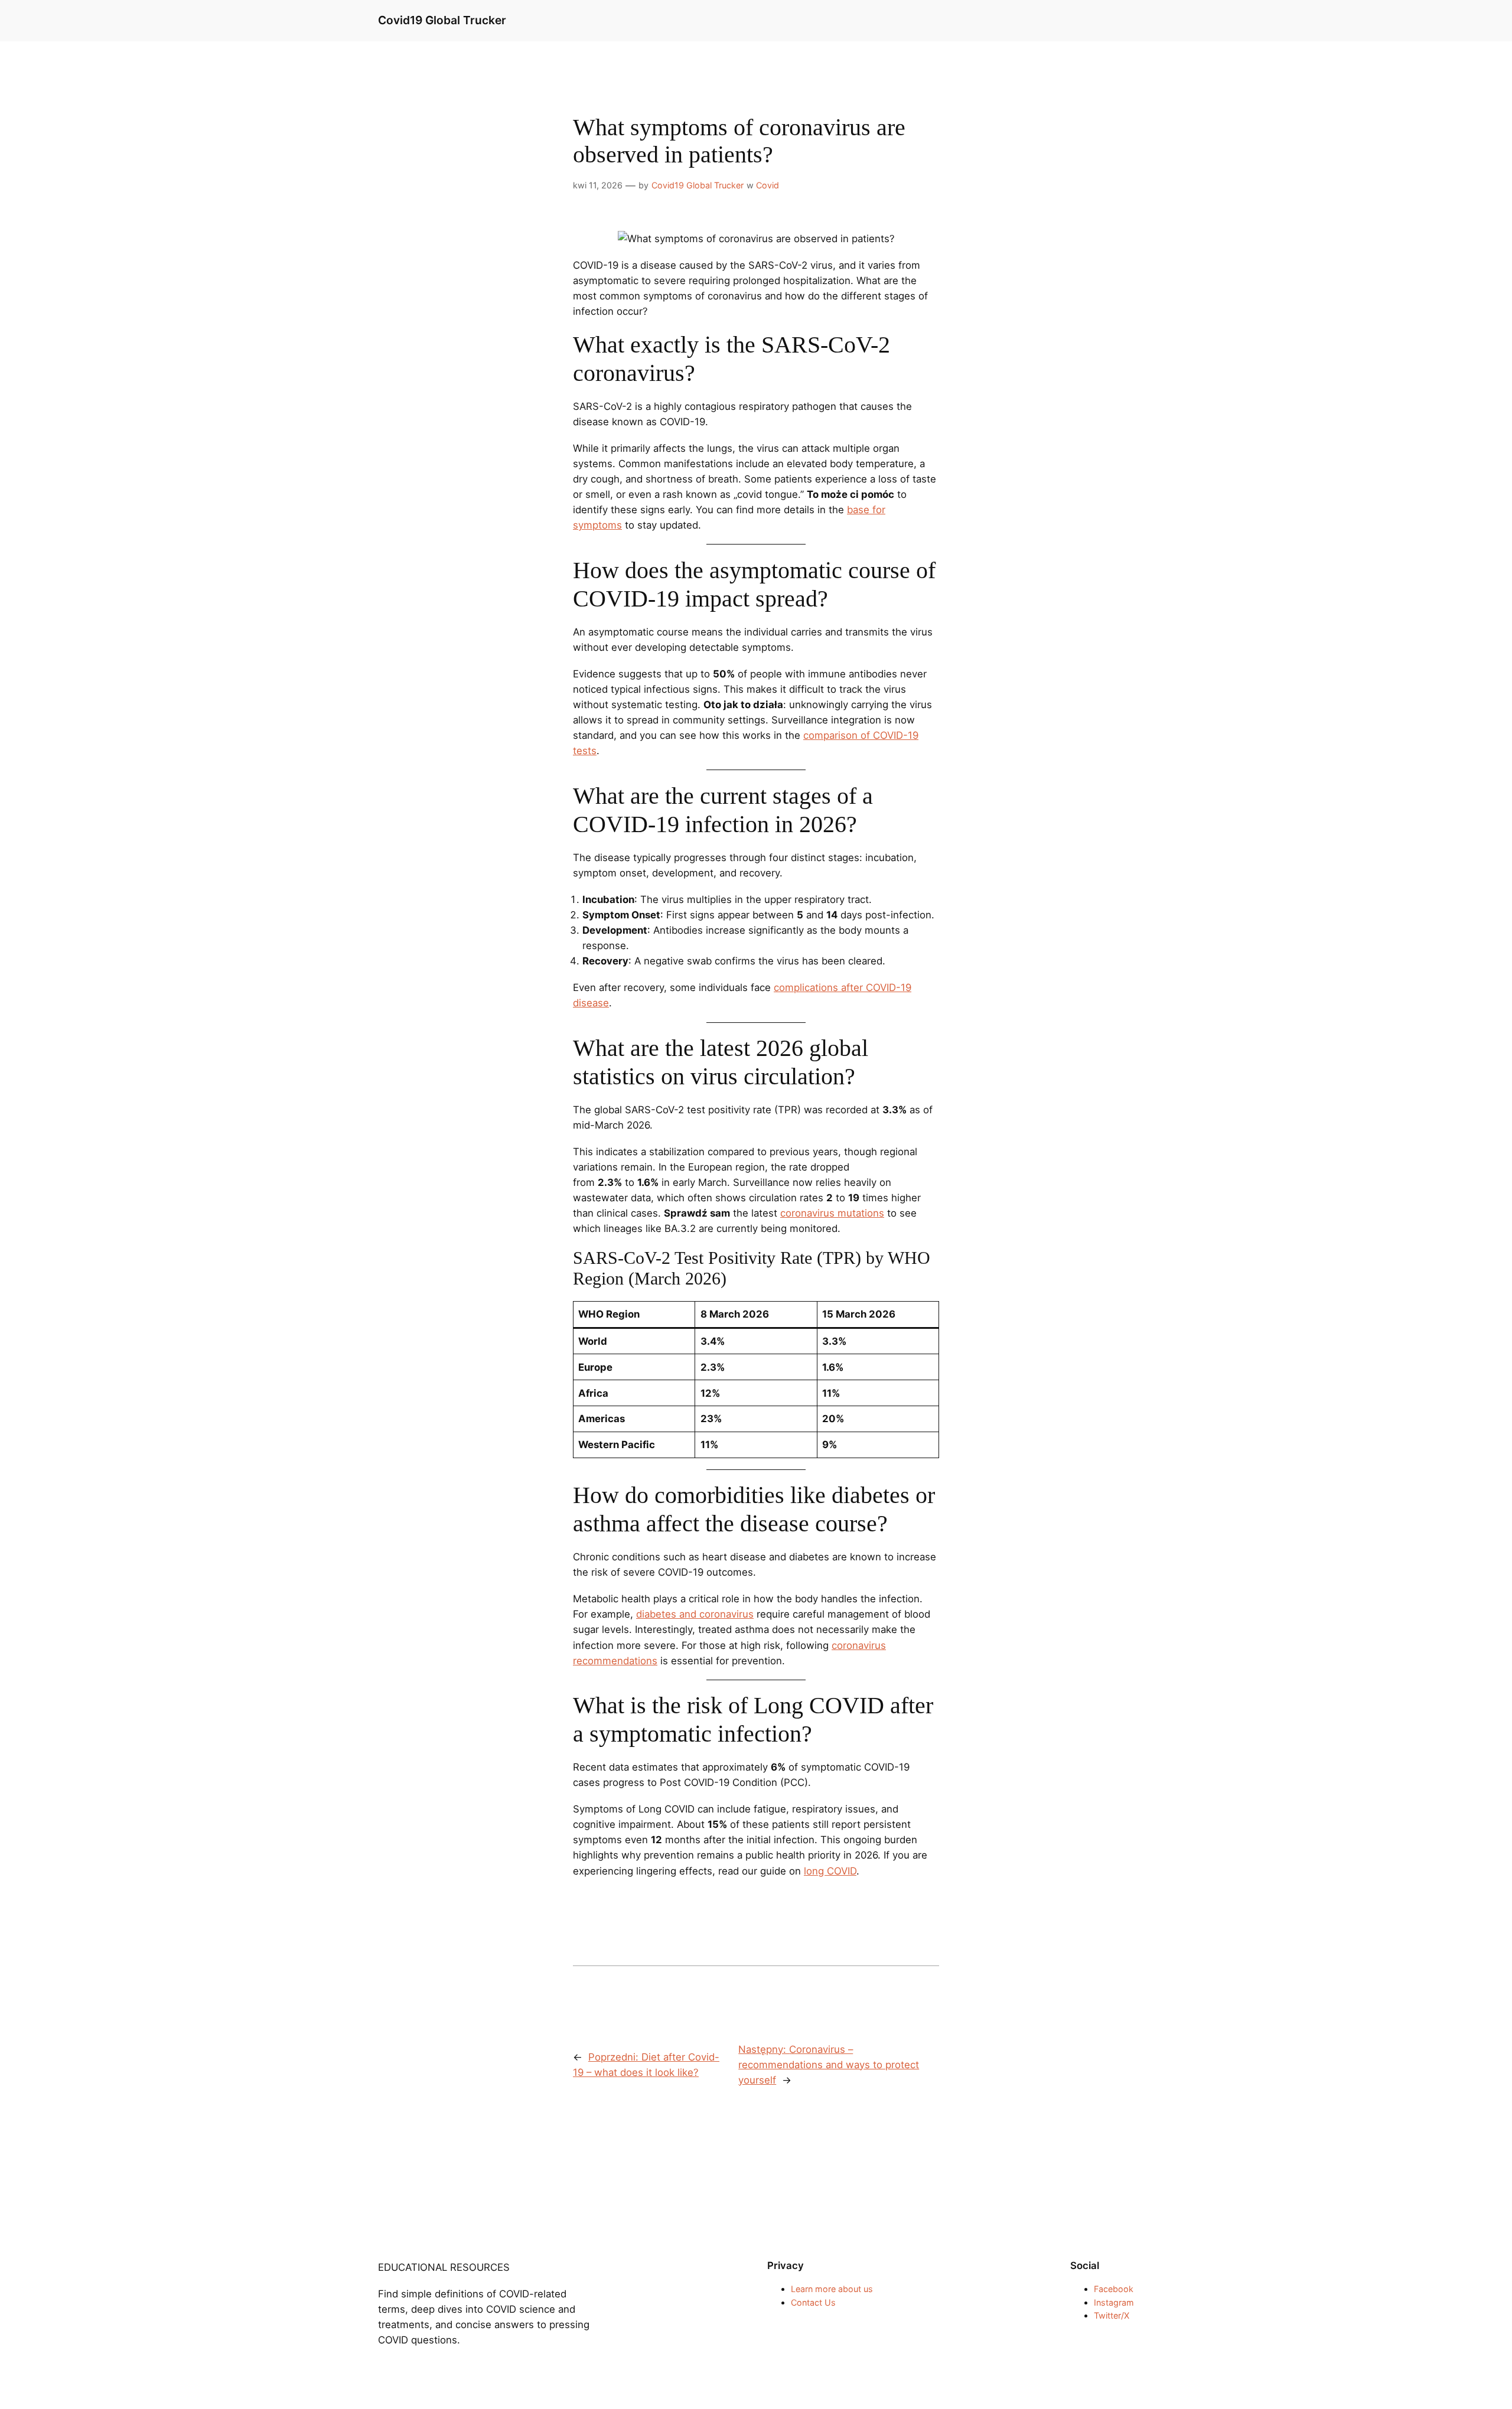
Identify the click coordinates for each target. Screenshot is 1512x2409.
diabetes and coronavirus (695, 1614)
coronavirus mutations (832, 1213)
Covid (768, 185)
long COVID (830, 1871)
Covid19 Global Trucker (442, 20)
